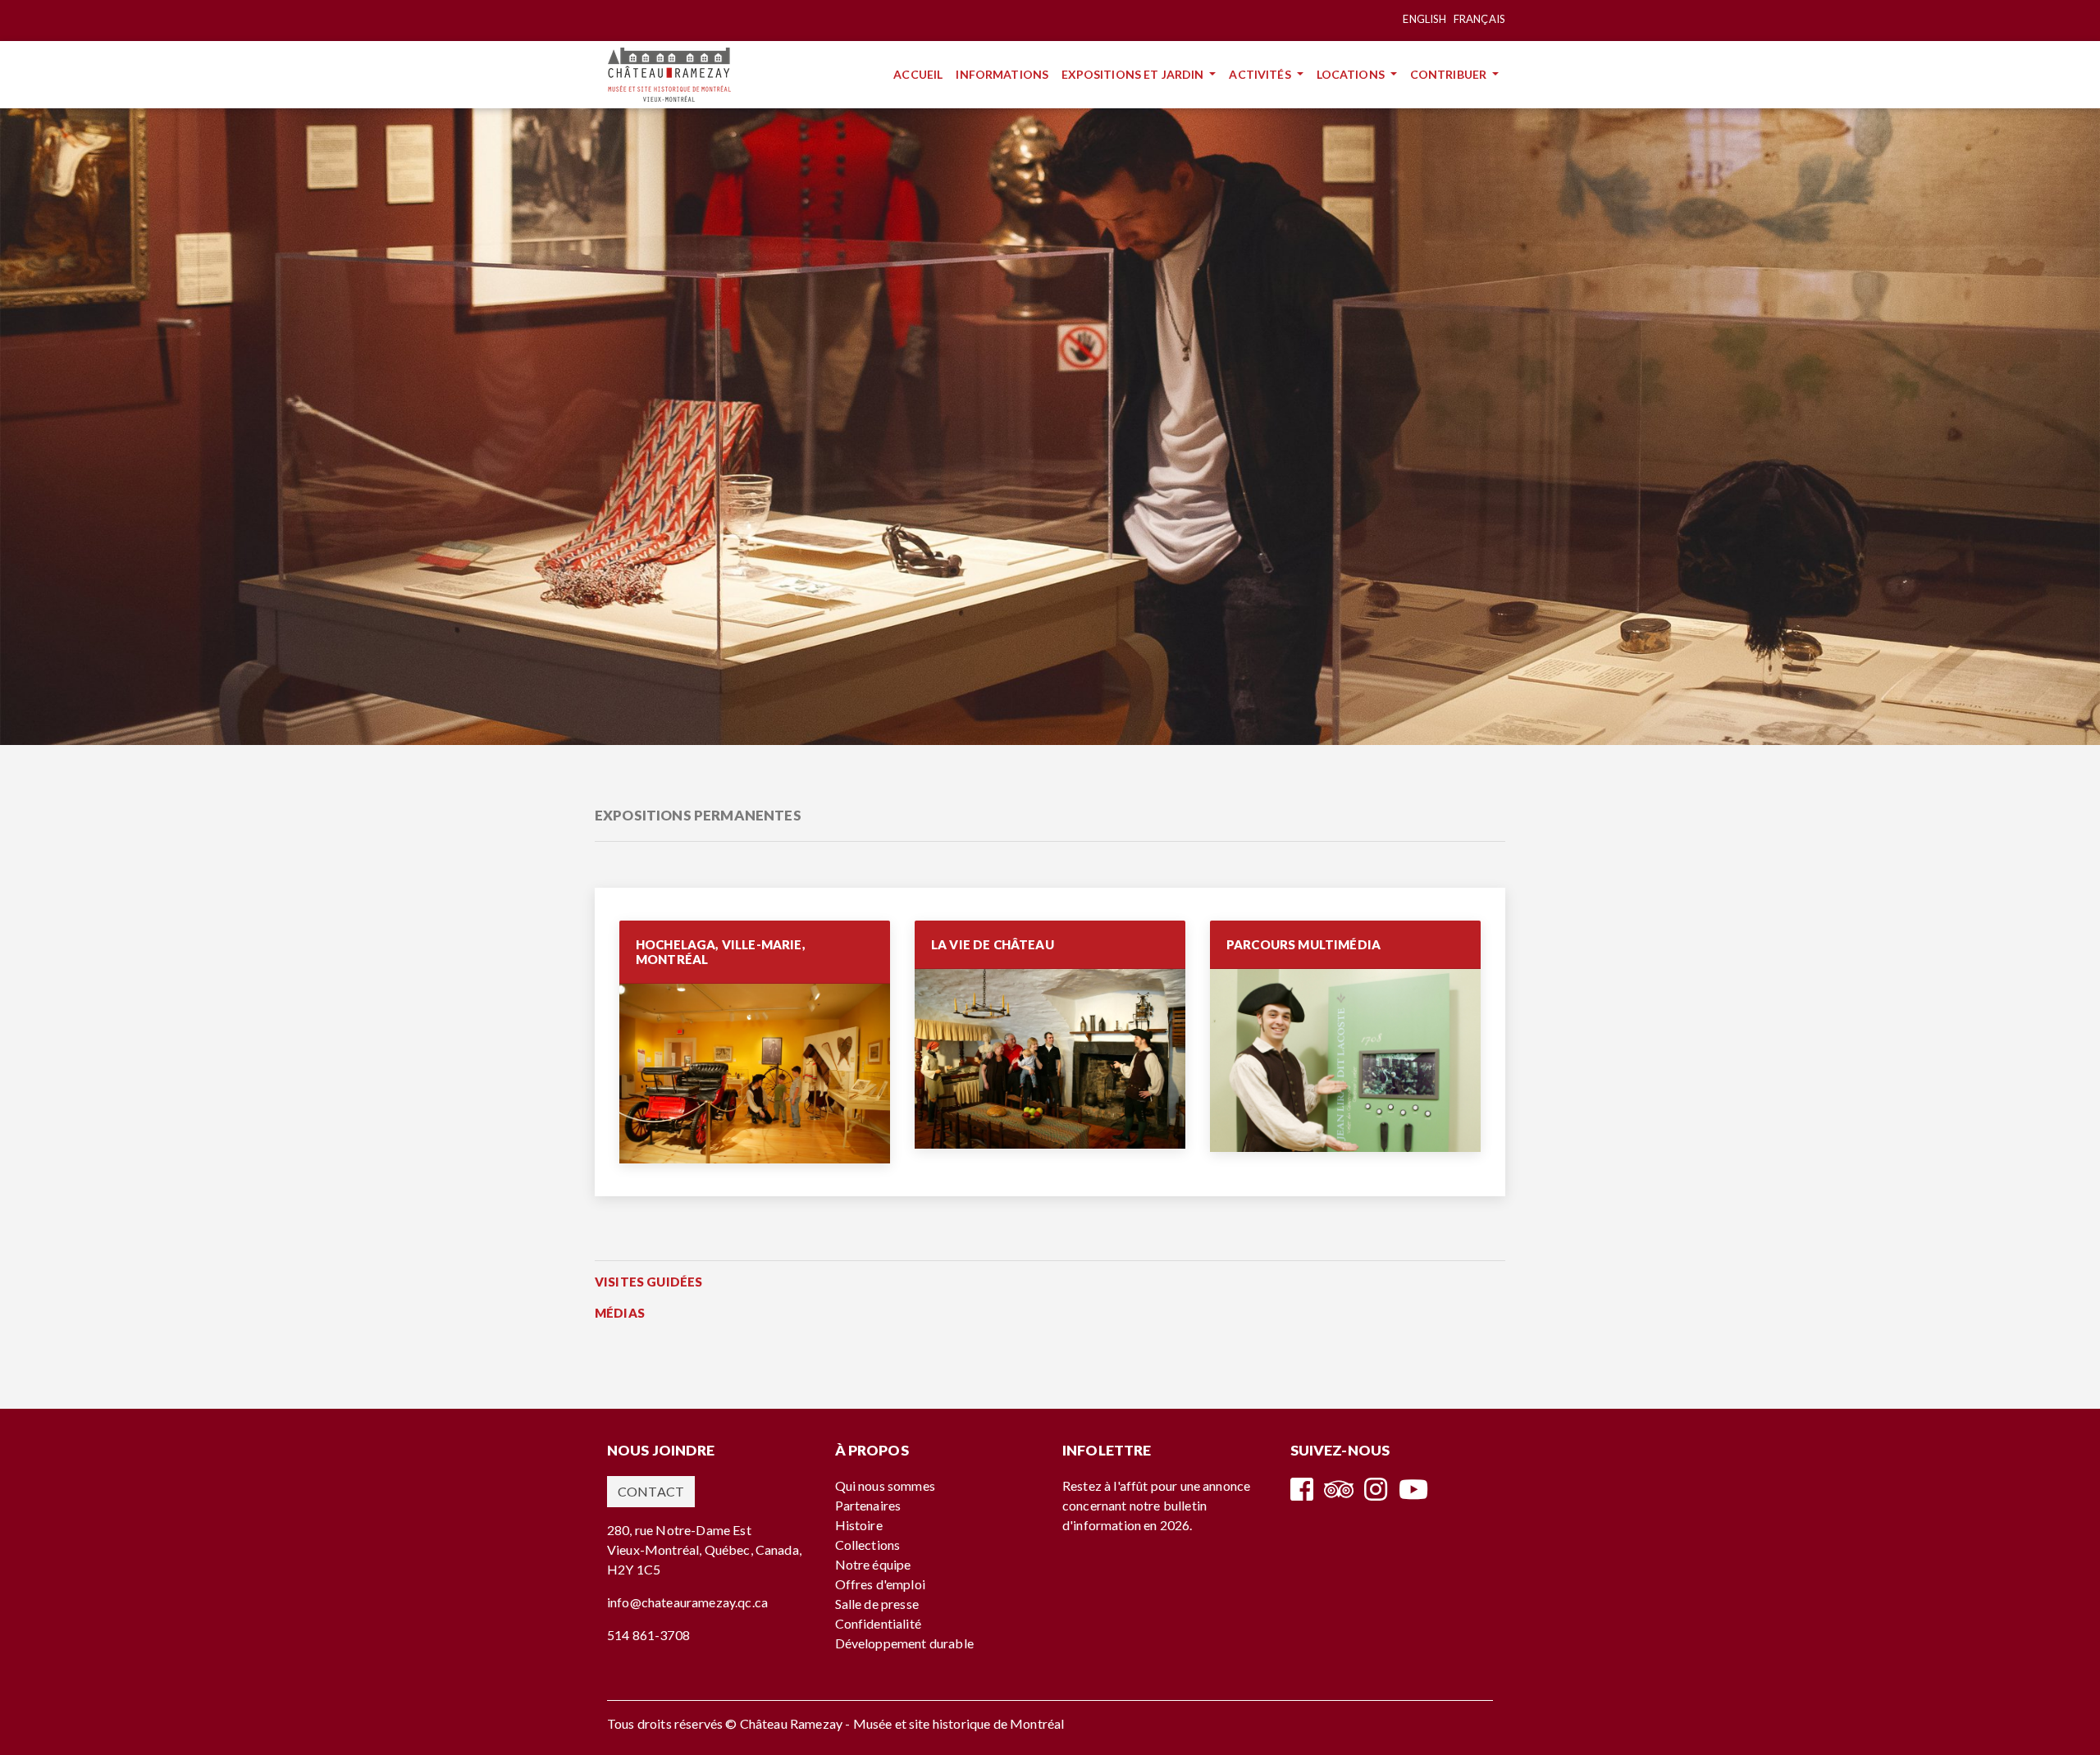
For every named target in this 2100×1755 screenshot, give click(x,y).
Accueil (921, 74)
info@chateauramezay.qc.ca (687, 1602)
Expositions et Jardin (1134, 74)
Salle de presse (877, 1604)
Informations (1005, 74)
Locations (1352, 74)
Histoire (859, 1525)
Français (1479, 19)
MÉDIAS (620, 1313)
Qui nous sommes (885, 1485)
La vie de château (993, 944)
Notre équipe (873, 1564)
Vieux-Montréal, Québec (679, 1549)
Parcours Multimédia (1303, 944)
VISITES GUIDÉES (648, 1282)
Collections (868, 1545)
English (1424, 19)
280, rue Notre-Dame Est (679, 1530)
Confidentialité (878, 1623)
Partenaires (868, 1505)
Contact (651, 1491)
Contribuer (1450, 74)
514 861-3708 (648, 1635)
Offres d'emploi (880, 1584)
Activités (1261, 74)
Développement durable (904, 1643)
